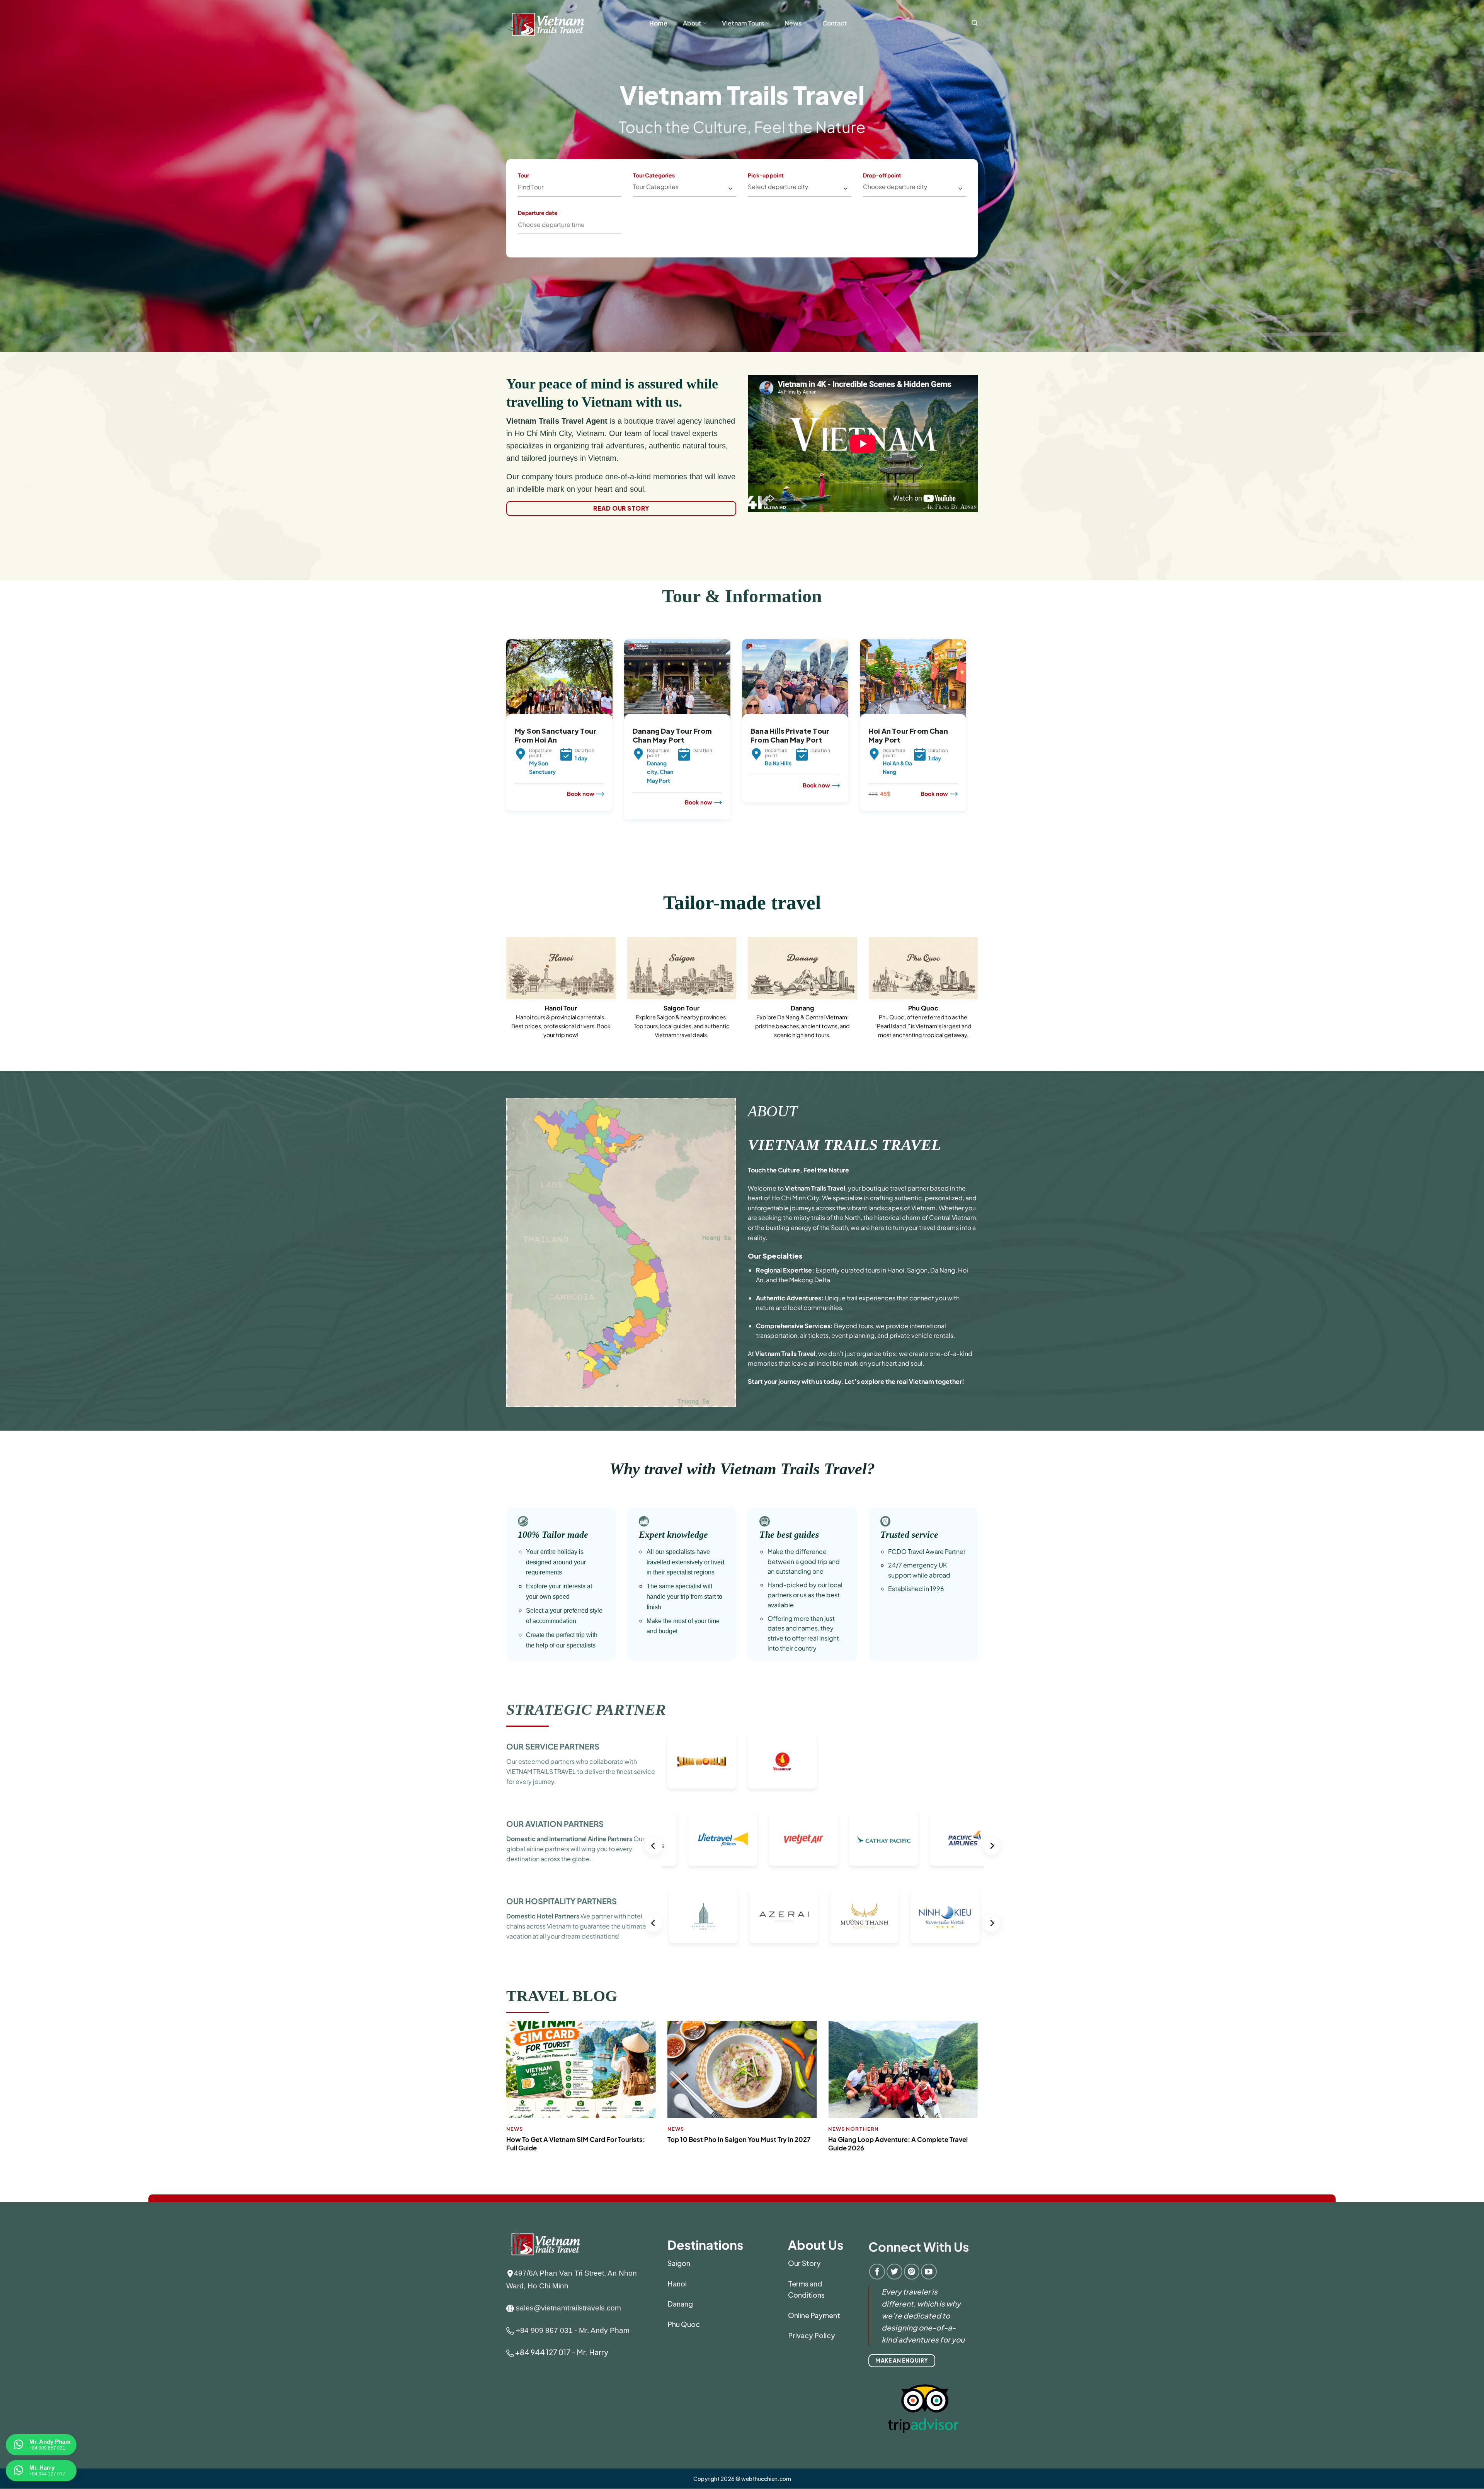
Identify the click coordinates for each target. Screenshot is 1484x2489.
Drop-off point (882, 175)
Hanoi (677, 2284)
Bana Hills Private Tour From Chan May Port (790, 735)
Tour (523, 175)
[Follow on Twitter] (894, 2272)
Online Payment (814, 2315)
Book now (581, 794)
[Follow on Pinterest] (912, 2272)
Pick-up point (766, 175)
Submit (679, 221)
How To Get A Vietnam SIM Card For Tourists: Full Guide (576, 2144)
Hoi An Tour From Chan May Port (908, 735)
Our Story (804, 2263)
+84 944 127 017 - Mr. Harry (562, 2352)
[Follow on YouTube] (929, 2272)
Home (658, 23)
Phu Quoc (684, 2324)
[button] (975, 23)
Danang (680, 2304)
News (793, 23)
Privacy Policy (812, 2335)
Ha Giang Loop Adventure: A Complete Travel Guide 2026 (898, 2144)
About (692, 23)
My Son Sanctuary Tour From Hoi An (556, 735)
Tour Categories (654, 175)
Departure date (538, 213)
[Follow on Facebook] (877, 2272)
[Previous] (505, 747)
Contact (835, 23)
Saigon (679, 2263)
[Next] (968, 747)
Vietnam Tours (743, 23)
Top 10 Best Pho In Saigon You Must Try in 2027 (739, 2139)
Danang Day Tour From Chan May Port (672, 735)
